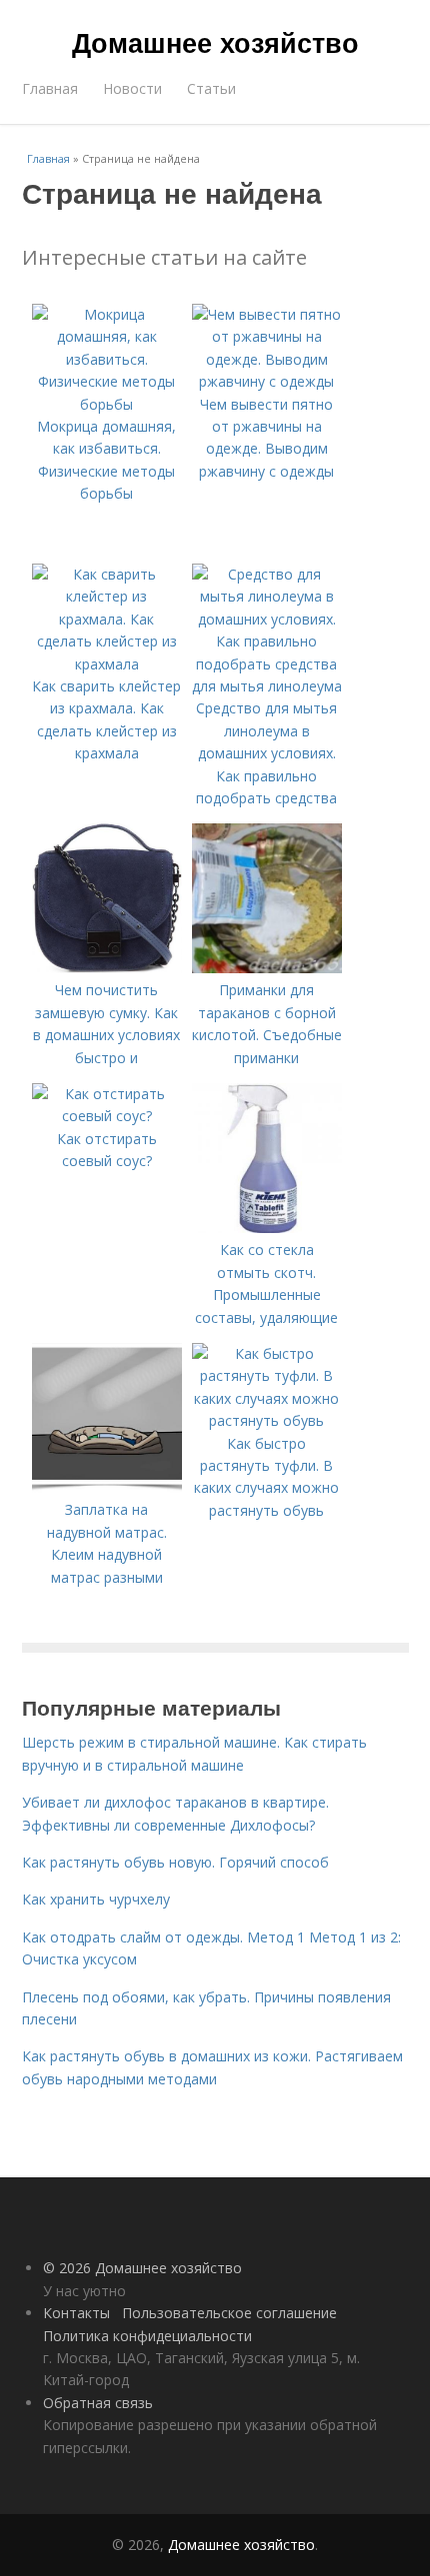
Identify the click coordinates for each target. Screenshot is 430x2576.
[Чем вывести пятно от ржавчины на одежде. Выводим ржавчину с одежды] (267, 381)
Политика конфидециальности (147, 2336)
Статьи (211, 88)
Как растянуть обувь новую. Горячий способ (175, 1862)
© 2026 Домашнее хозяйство (142, 2268)
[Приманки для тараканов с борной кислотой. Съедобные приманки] (267, 968)
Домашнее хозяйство (215, 42)
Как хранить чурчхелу (96, 1899)
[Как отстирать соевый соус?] (107, 1116)
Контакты (76, 2313)
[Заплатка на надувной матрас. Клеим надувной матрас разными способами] (107, 1487)
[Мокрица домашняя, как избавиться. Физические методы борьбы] (107, 404)
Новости (132, 88)
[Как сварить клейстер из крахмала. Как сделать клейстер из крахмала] (107, 664)
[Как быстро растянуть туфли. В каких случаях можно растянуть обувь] (267, 1420)
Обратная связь (98, 2403)
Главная (50, 88)
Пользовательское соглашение (229, 2313)
